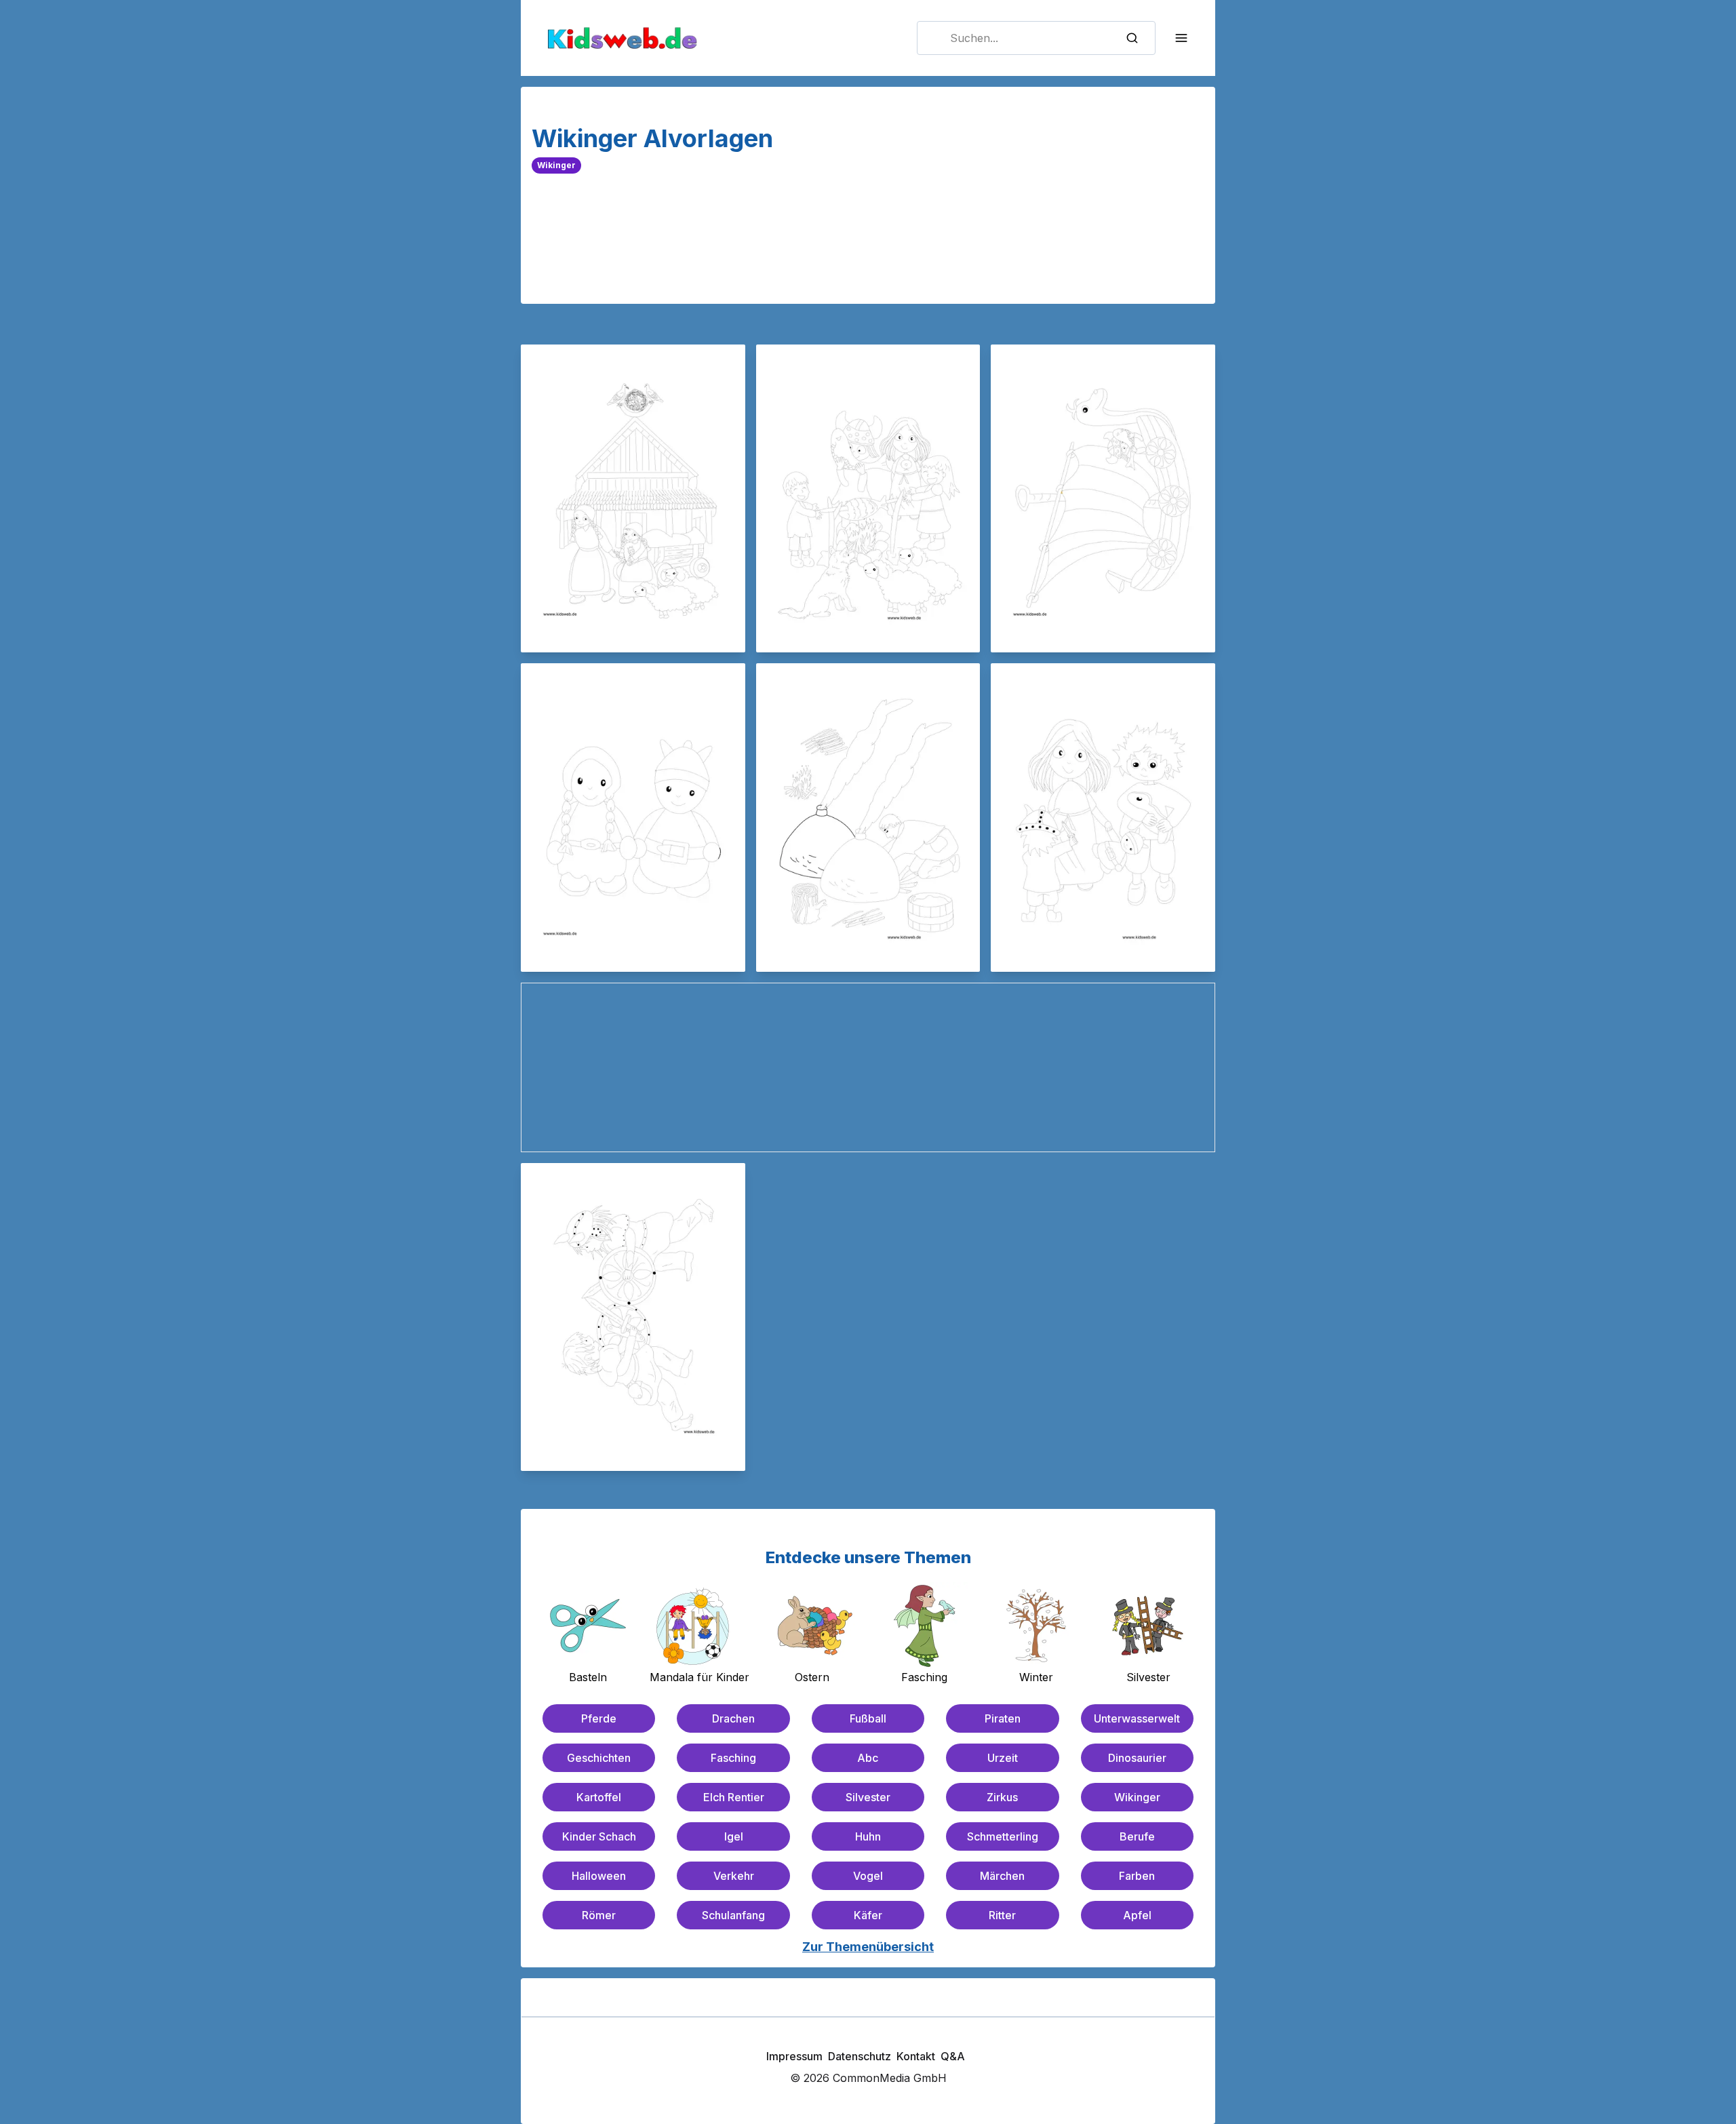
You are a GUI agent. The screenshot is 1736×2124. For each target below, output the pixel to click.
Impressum (794, 2056)
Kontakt (916, 2056)
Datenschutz (860, 2056)
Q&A (953, 2056)
